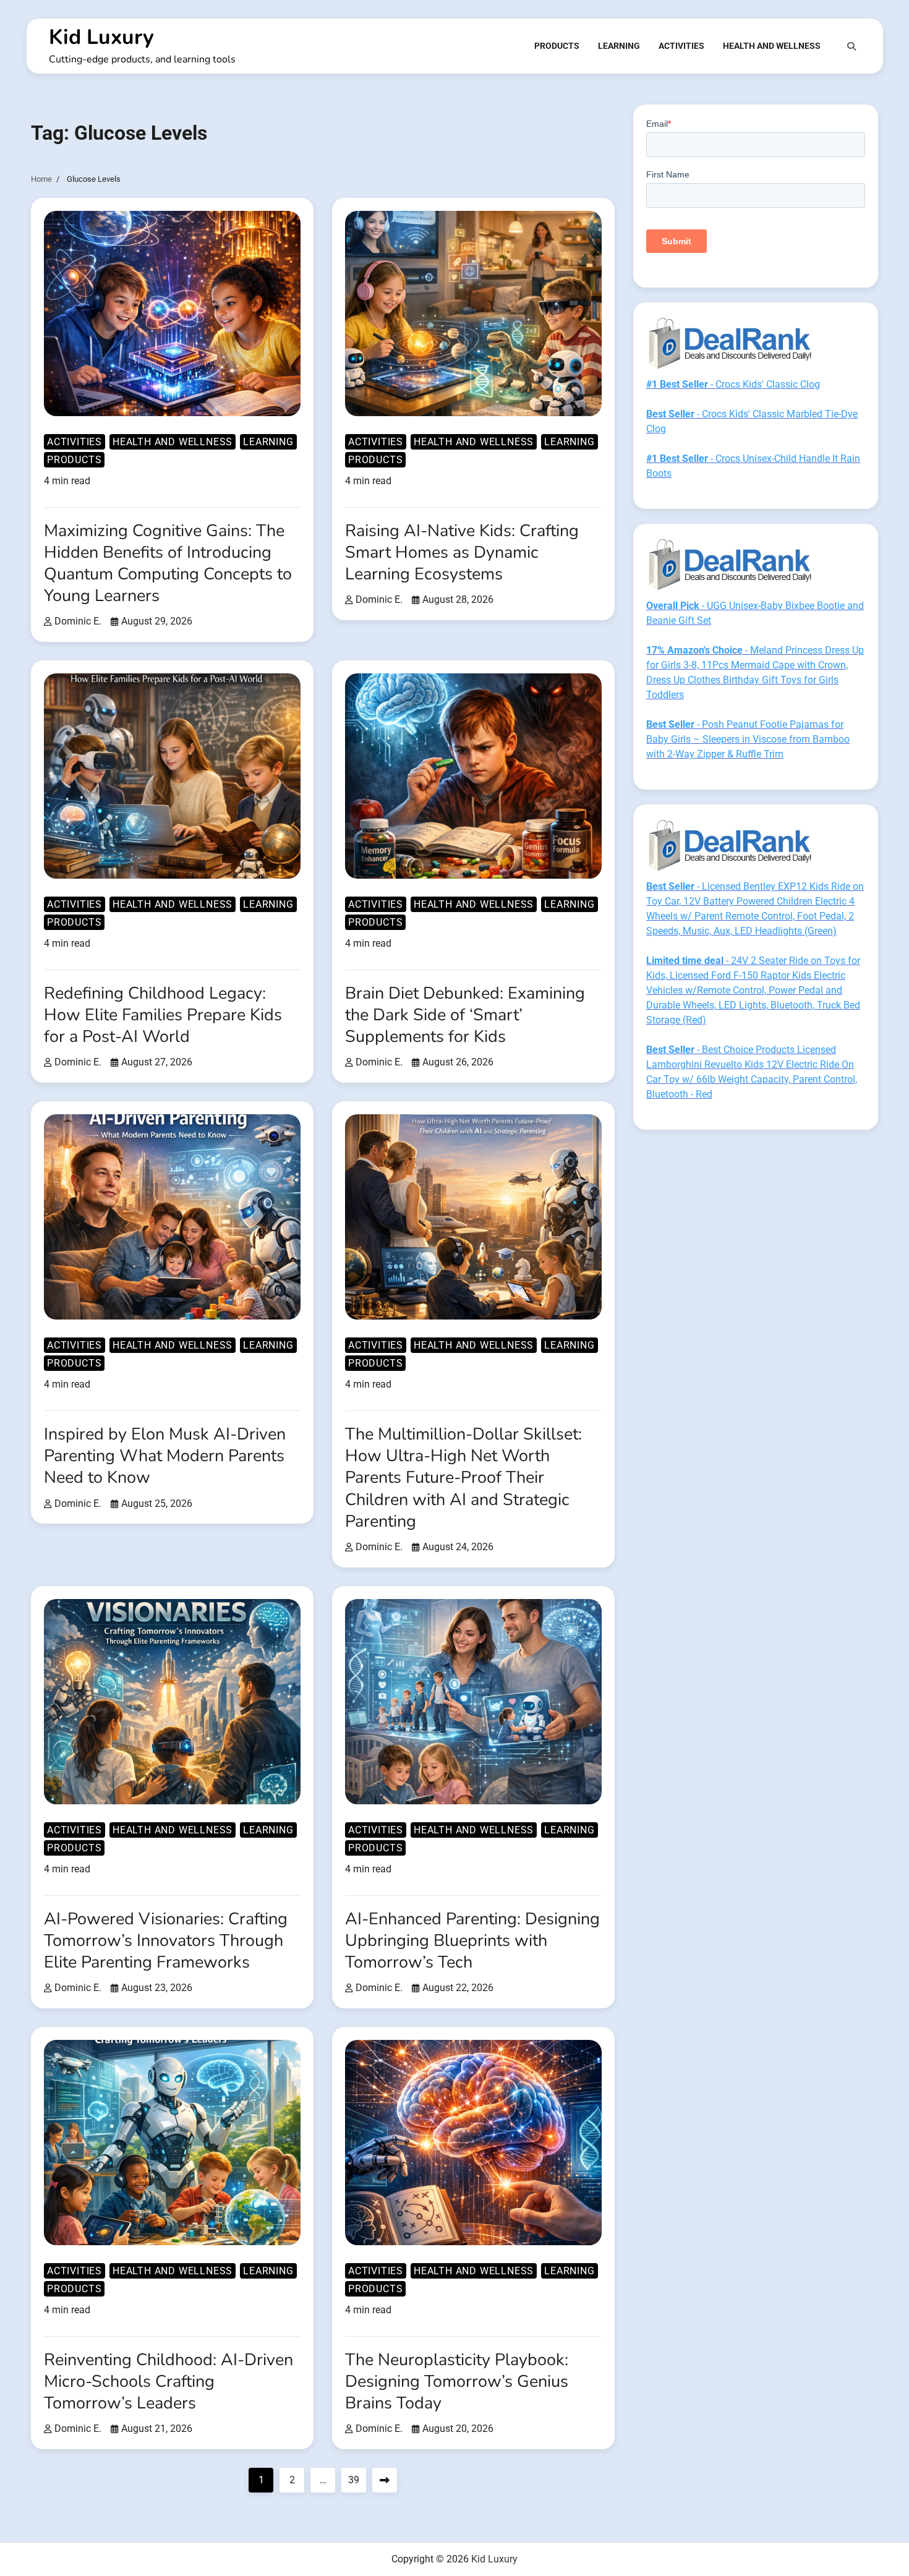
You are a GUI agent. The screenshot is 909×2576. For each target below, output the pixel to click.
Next (385, 2480)
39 (354, 2480)
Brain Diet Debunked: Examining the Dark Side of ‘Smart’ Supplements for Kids (465, 1015)
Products (557, 46)
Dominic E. (78, 621)
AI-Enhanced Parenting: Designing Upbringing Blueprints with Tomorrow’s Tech (472, 1941)
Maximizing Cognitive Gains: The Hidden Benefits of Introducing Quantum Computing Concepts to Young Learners (168, 563)
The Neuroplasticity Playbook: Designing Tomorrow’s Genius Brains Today (457, 2382)
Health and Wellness (772, 46)
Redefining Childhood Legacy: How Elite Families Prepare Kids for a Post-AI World (163, 1015)
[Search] (851, 46)
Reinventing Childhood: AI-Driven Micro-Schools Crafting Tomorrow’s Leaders (169, 2382)
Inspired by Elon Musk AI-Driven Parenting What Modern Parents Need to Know (165, 1456)
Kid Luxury (101, 37)
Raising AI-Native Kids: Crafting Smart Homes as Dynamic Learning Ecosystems (462, 552)
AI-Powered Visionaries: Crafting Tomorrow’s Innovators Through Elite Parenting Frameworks (166, 1941)
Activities (681, 46)
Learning (619, 46)
